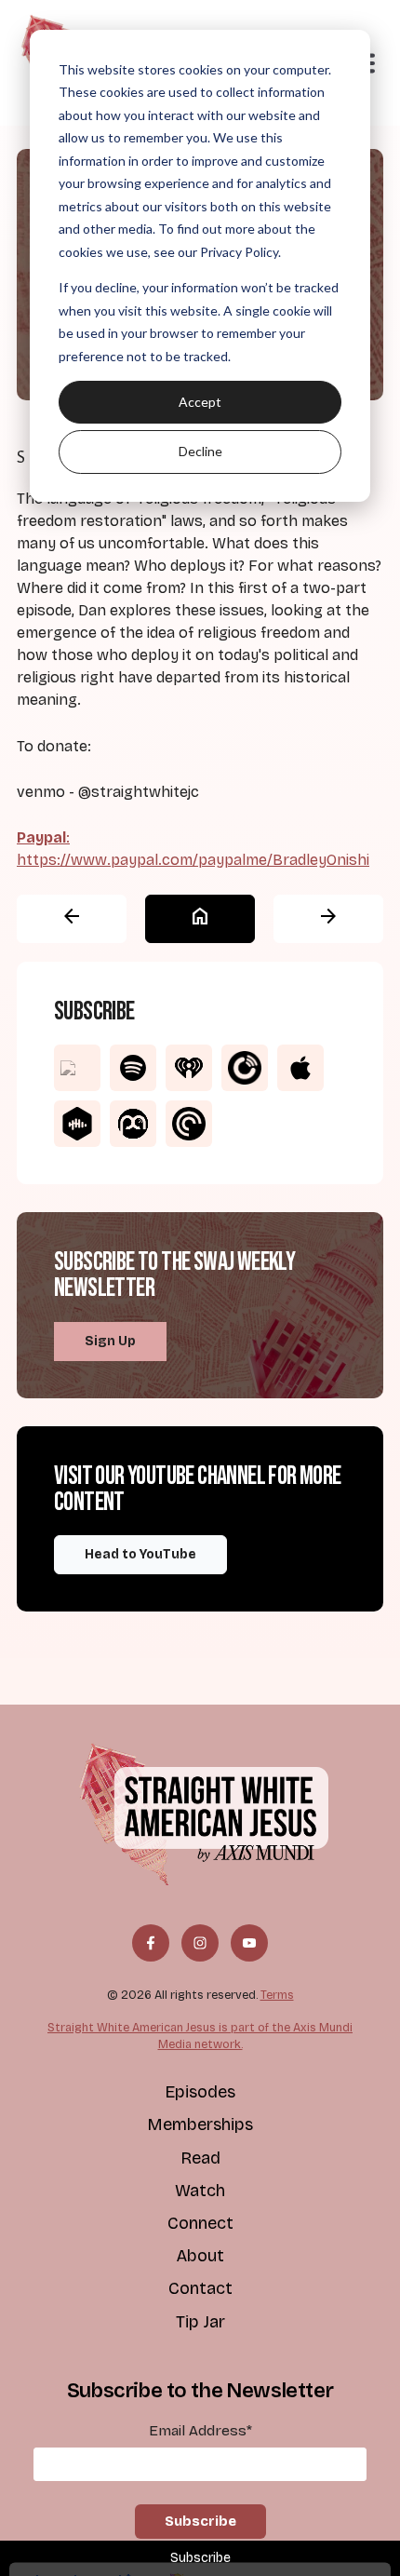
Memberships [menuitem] (200, 2124)
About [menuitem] (200, 2256)
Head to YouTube (140, 1554)
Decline (200, 451)
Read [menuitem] (200, 2158)
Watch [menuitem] (200, 2191)
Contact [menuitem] (200, 2288)
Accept (200, 402)
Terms (277, 1995)
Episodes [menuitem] (200, 2092)
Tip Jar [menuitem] (200, 2322)
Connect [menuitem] (200, 2223)
